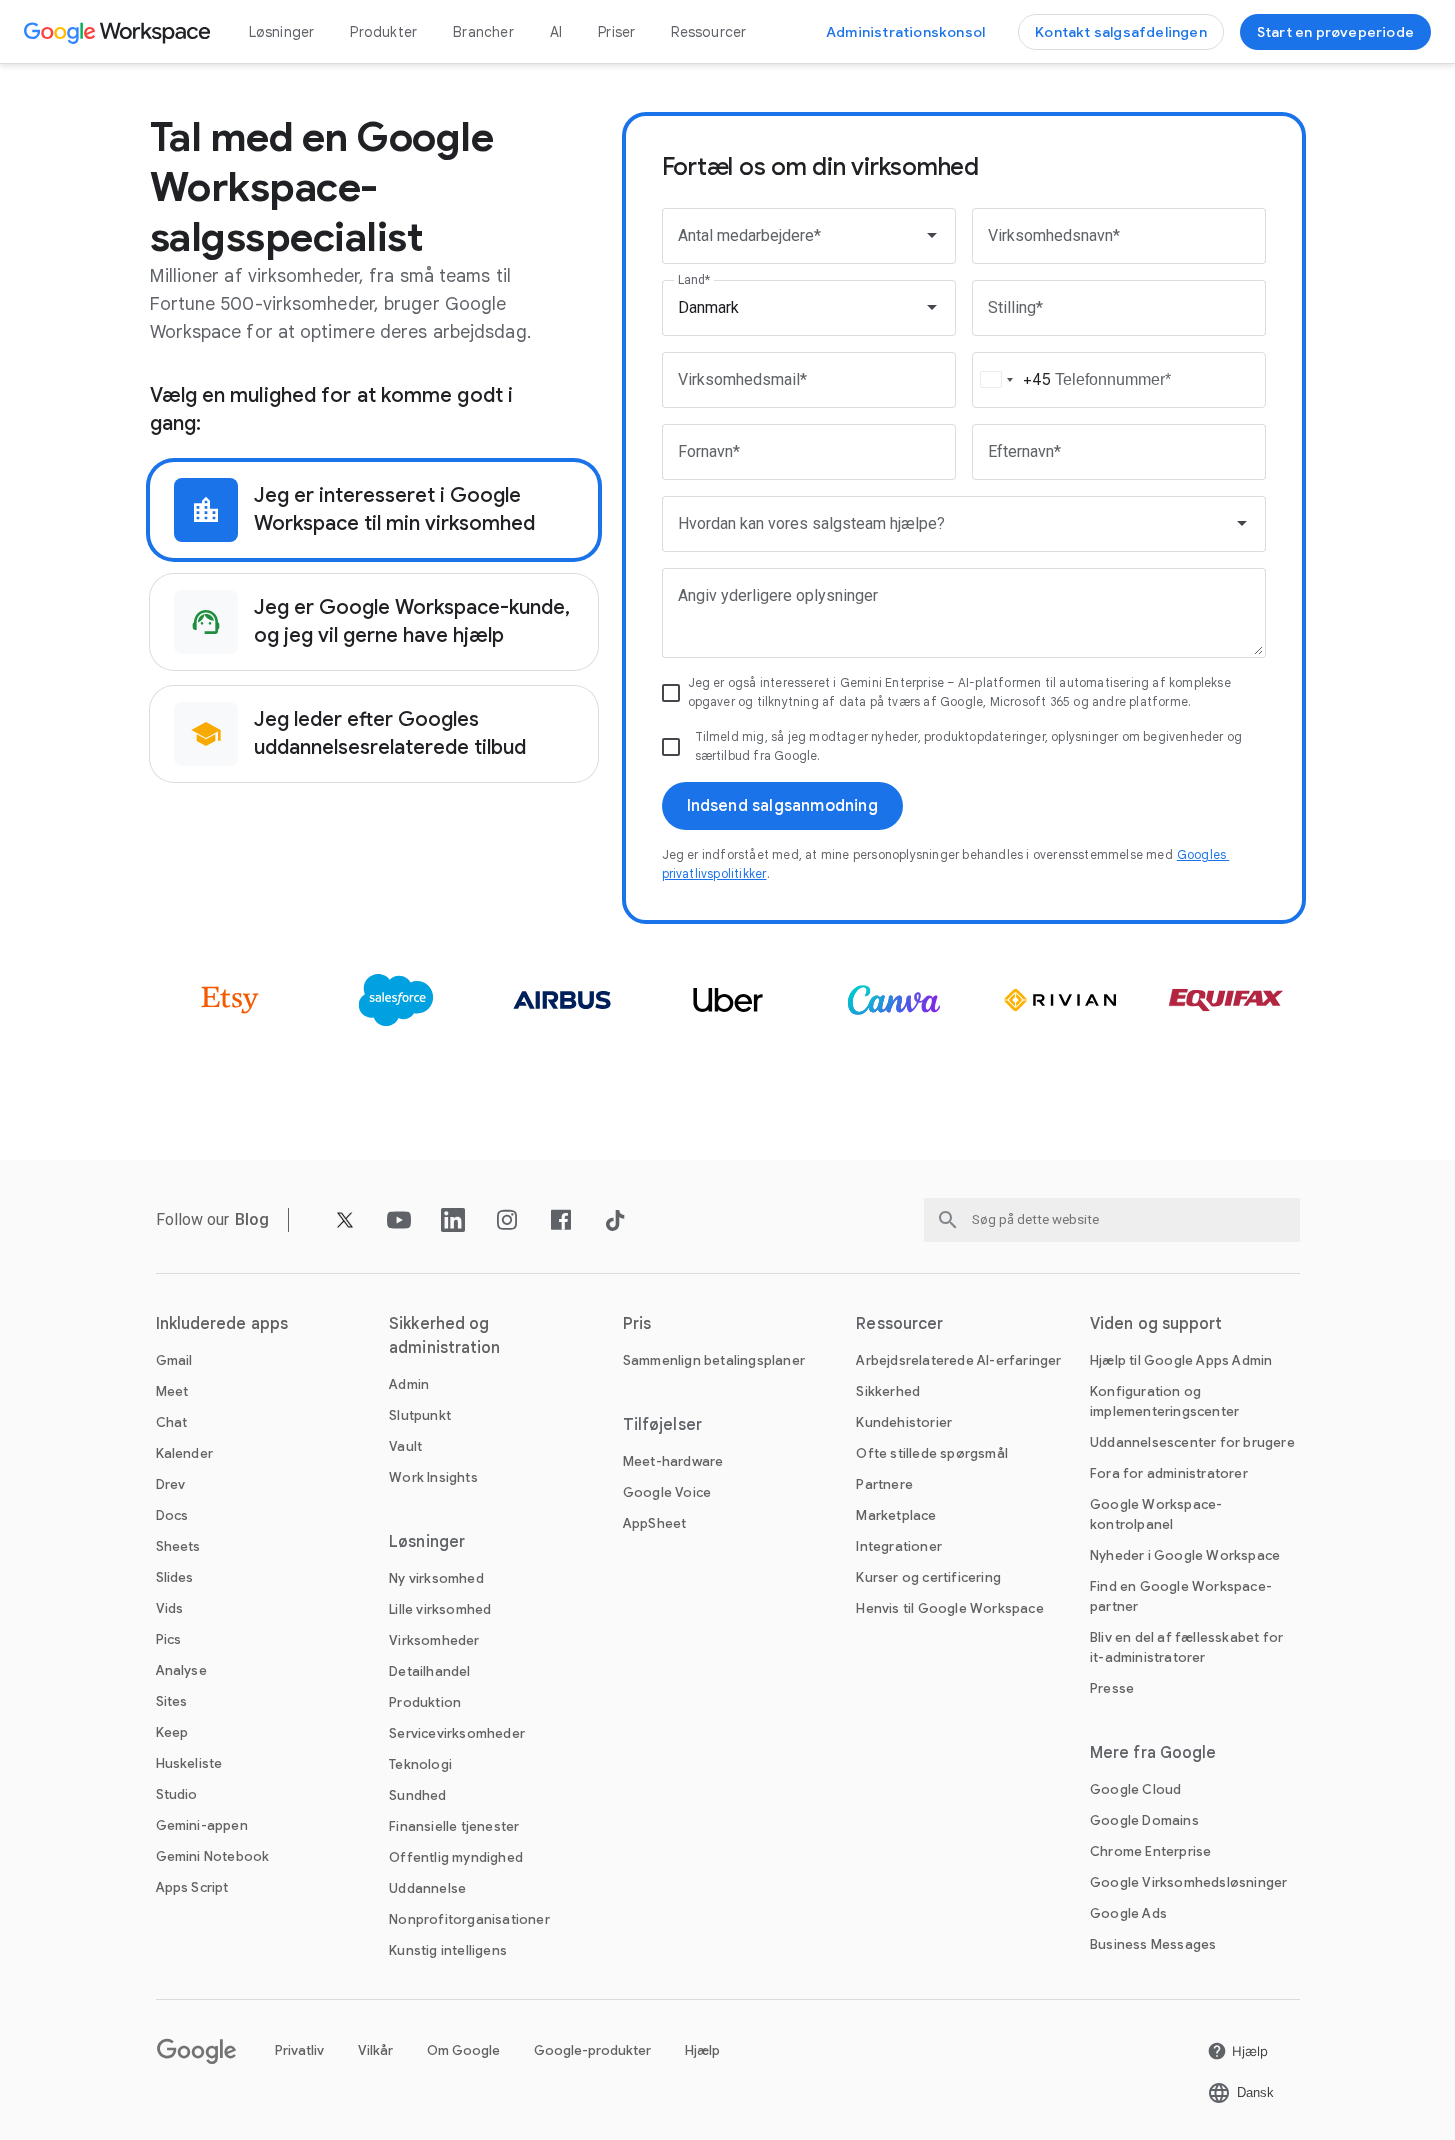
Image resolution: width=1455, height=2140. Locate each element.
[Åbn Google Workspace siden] (119, 32)
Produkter (383, 32)
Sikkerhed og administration (444, 1336)
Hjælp (702, 2050)
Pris (637, 1324)
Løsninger (282, 32)
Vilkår (375, 2050)
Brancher (483, 32)
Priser (616, 32)
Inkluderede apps (222, 1324)
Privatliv (299, 2050)
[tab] (374, 510)
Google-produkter (592, 2050)
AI (556, 32)
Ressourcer (708, 32)
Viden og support (1156, 1324)
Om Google (463, 2050)
